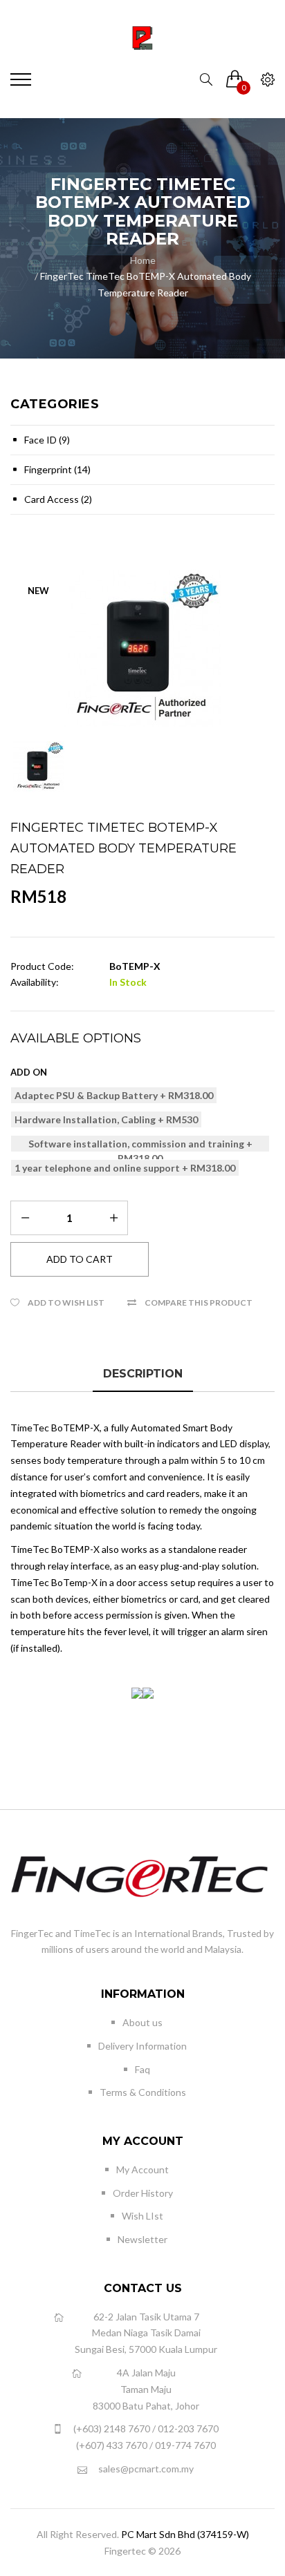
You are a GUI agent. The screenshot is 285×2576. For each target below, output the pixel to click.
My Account (142, 2169)
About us (142, 2022)
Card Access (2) (58, 499)
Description (143, 1374)
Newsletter (142, 2239)
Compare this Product (199, 1303)
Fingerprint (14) (57, 469)
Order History (143, 2193)
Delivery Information (142, 2046)
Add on (29, 1072)
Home (143, 260)
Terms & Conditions (143, 2092)
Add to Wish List (66, 1303)
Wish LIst (142, 2216)
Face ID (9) (47, 440)
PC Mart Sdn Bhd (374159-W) (185, 2534)
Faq (142, 2069)
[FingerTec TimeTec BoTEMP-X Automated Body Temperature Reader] (142, 649)
